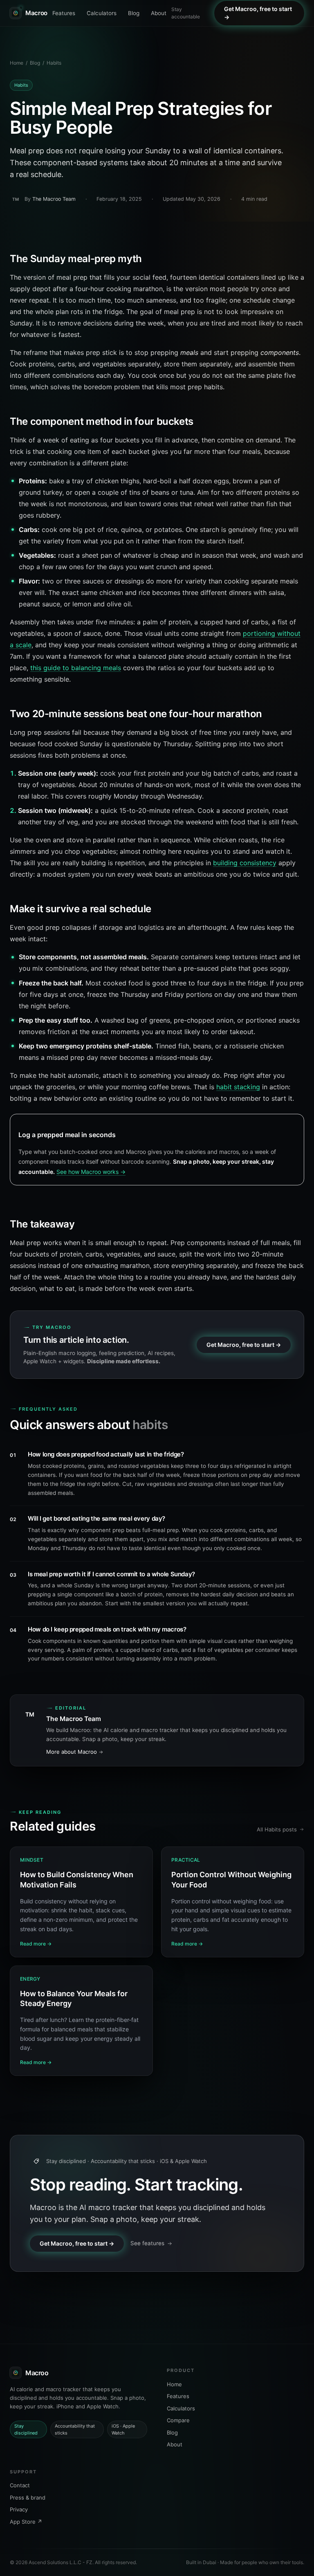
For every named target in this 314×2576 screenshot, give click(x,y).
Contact (20, 2485)
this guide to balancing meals (76, 668)
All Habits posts (277, 1829)
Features (64, 13)
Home (17, 63)
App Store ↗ (26, 2522)
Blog (134, 13)
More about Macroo (72, 1752)
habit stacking (238, 1087)
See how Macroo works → (91, 1172)
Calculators (102, 13)
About (159, 13)
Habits (54, 63)
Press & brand (28, 2497)
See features (147, 2243)
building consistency (245, 863)
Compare (178, 2420)
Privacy (19, 2509)
